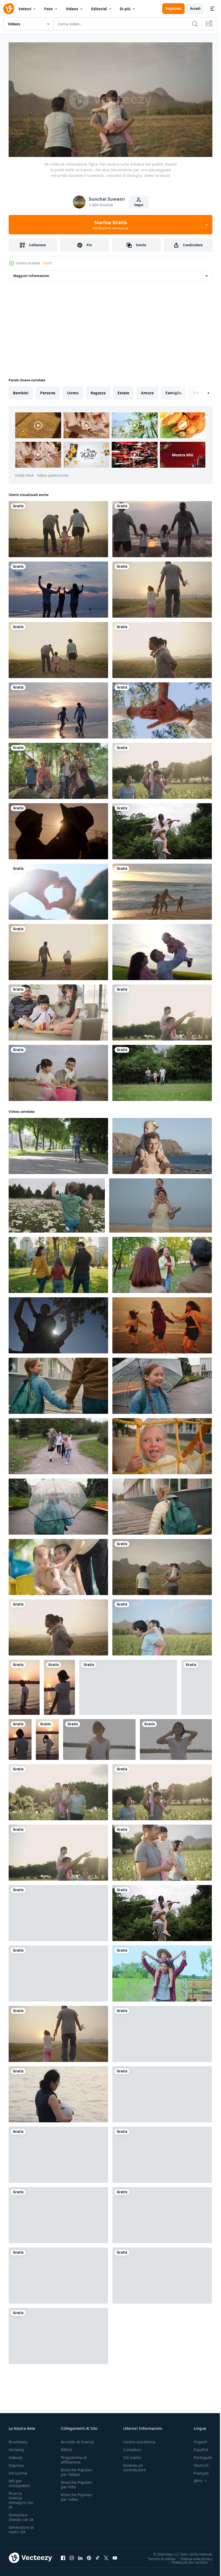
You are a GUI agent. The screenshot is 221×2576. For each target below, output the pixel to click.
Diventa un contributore (134, 2465)
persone (48, 391)
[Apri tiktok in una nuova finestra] (98, 2556)
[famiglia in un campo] (162, 950)
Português (199, 2455)
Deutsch (197, 2463)
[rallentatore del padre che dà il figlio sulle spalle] (58, 1323)
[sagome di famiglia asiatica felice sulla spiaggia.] (58, 587)
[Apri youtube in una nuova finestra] (115, 2556)
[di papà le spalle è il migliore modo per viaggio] (162, 1144)
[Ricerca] (195, 24)
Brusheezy (18, 2439)
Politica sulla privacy (192, 2556)
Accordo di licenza (77, 2439)
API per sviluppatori (19, 2481)
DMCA (66, 2447)
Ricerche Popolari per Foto (77, 2482)
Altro (194, 2478)
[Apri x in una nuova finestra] (106, 2556)
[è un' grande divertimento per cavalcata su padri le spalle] (160, 1203)
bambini (21, 391)
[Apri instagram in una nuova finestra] (72, 2556)
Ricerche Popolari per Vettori (77, 2470)
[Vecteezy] (9, 9)
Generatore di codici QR (21, 2527)
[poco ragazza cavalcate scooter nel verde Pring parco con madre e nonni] (58, 1144)
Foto (49, 9)
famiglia (173, 391)
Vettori (25, 9)
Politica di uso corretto (186, 2560)
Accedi (195, 8)
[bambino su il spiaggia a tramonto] (24, 1685)
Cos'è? (47, 263)
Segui (139, 205)
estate (123, 391)
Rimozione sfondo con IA (21, 2515)
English (196, 2439)
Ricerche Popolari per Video (77, 2495)
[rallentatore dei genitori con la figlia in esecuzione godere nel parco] (162, 1071)
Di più (125, 9)
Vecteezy (16, 2447)
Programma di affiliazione (74, 2457)
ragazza (98, 391)
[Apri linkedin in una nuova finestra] (80, 2556)
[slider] (117, 146)
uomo (73, 391)
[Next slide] (200, 391)
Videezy (15, 2455)
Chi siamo (132, 2455)
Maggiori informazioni (31, 274)
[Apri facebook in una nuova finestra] (63, 2556)
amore (147, 391)
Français (197, 2471)
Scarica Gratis (110, 225)
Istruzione (18, 2471)
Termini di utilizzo (158, 2556)
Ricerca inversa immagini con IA (21, 2498)
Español (197, 2447)
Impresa (16, 2463)
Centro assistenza (139, 2439)
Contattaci (132, 2447)
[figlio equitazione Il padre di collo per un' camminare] (162, 1971)
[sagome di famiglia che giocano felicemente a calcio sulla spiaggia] (58, 708)
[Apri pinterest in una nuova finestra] (89, 2556)
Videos (72, 9)
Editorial (99, 9)
